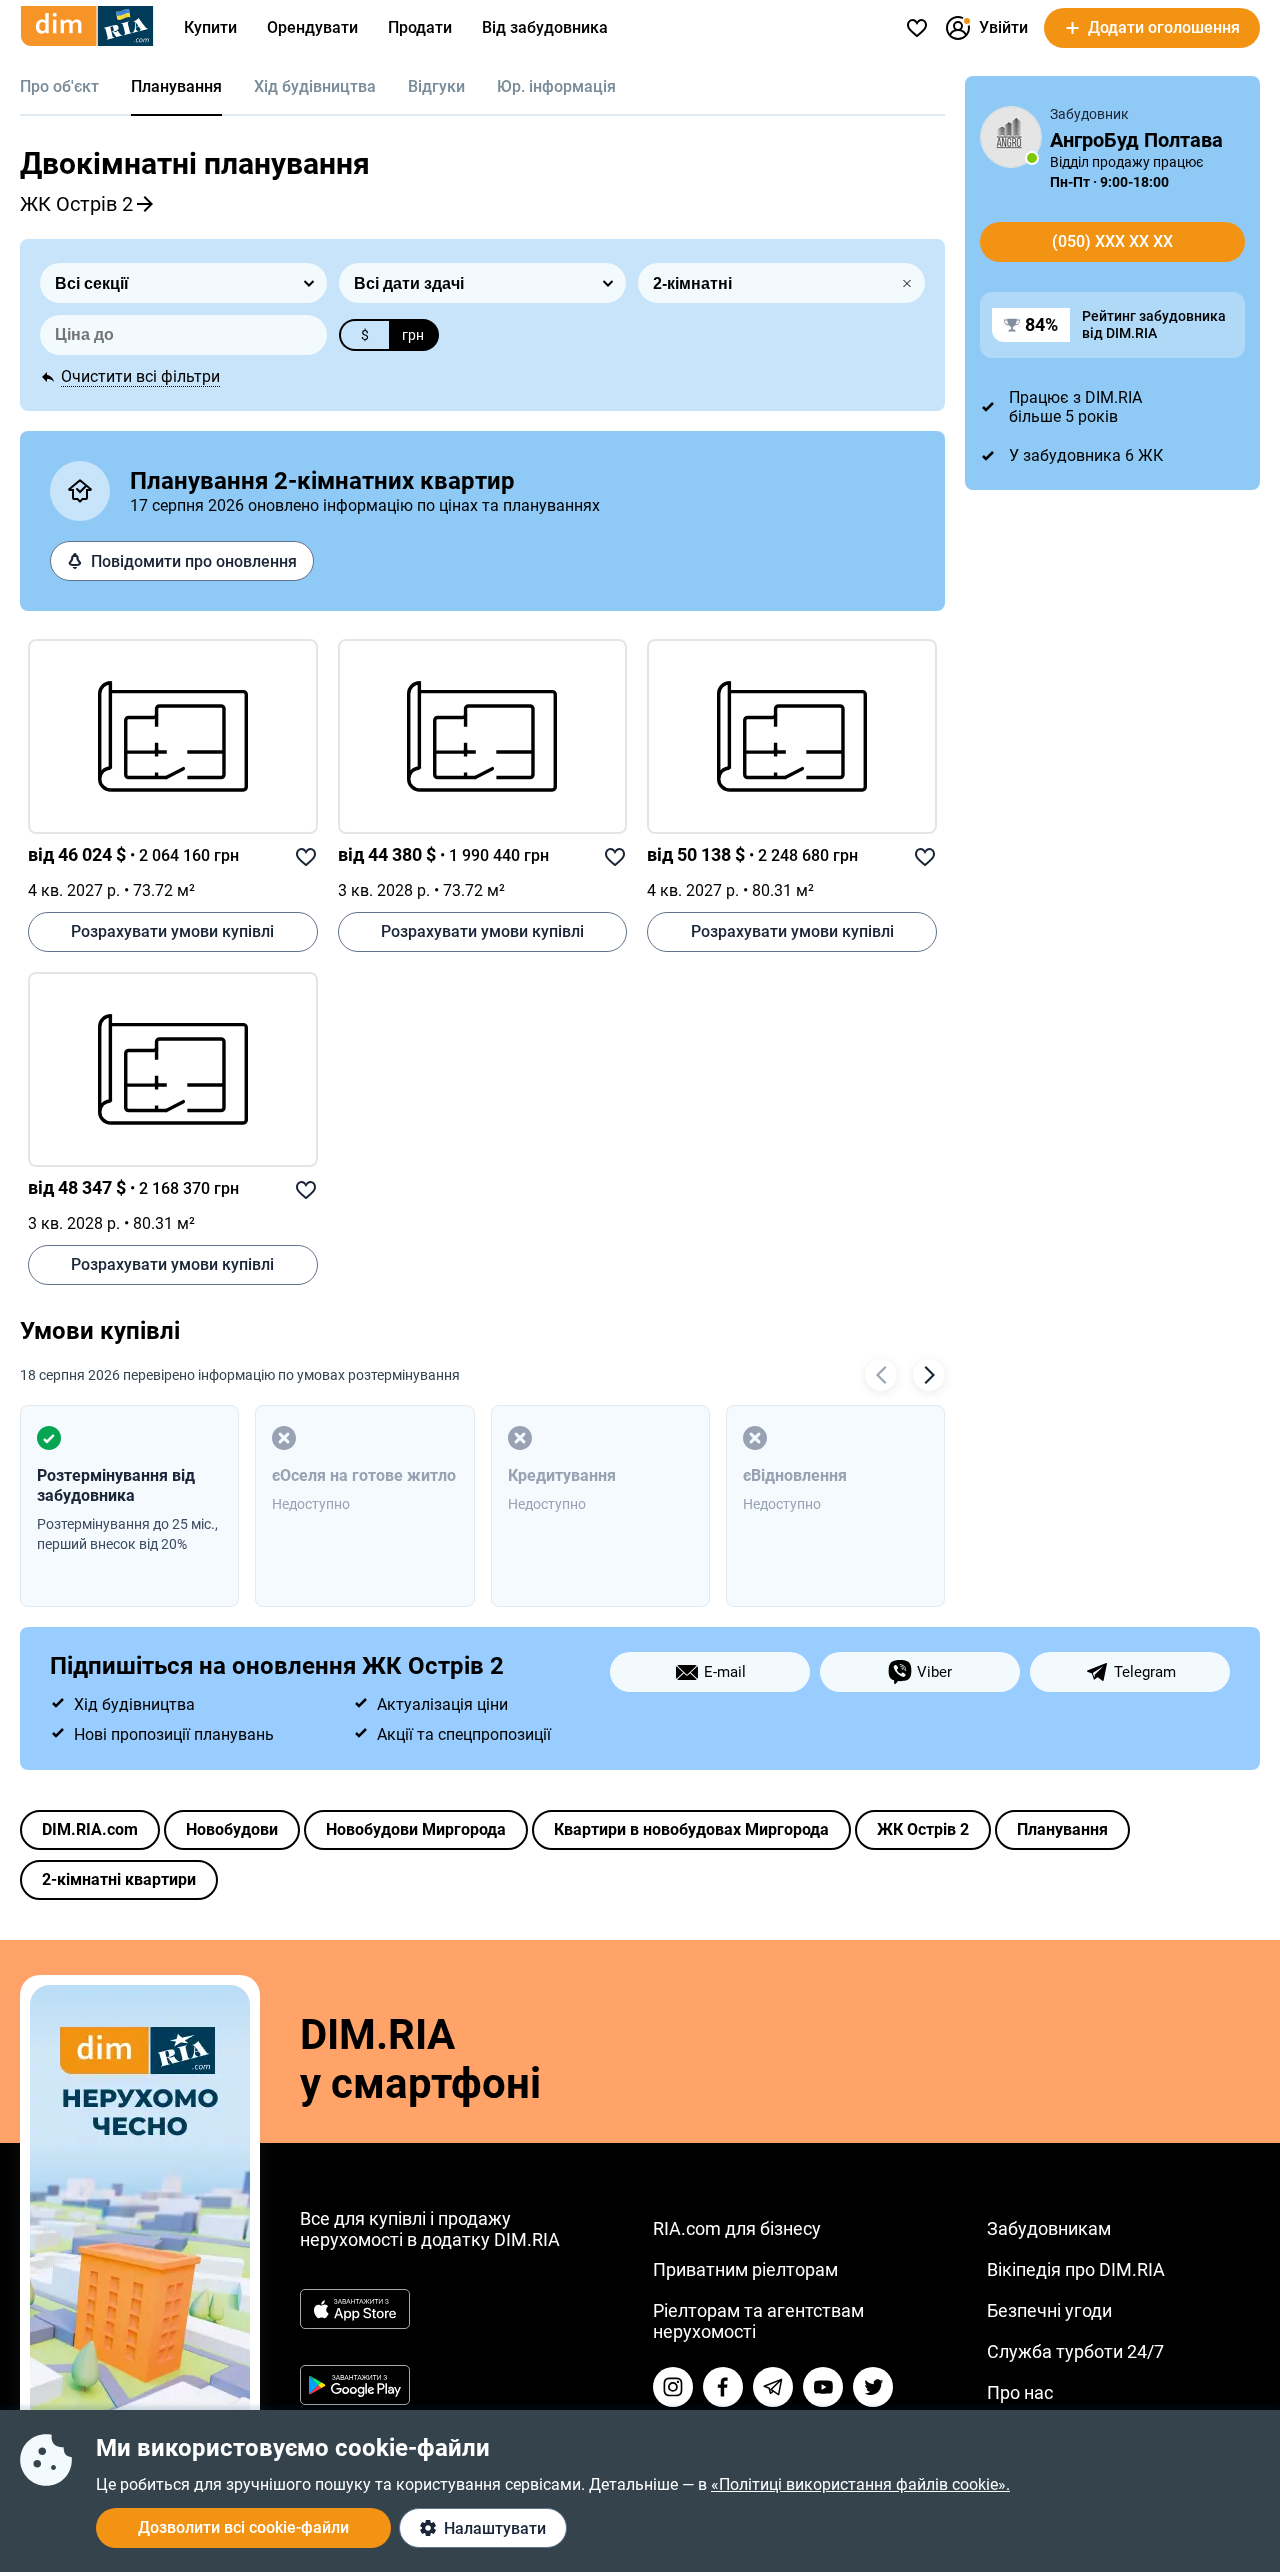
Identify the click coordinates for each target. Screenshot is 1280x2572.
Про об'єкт (59, 86)
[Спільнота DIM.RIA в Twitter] (873, 2387)
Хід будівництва (315, 86)
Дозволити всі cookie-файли (243, 2527)
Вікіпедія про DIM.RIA (1076, 2269)
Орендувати (312, 27)
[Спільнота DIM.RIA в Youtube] (823, 2387)
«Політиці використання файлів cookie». (860, 2484)
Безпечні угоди (1049, 2310)
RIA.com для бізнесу (737, 2228)
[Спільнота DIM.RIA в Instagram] (673, 2387)
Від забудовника (545, 27)
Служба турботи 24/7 (1075, 2351)
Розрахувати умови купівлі (172, 931)
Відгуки (436, 86)
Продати (420, 27)
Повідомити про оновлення (194, 561)
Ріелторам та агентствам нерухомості (758, 2321)
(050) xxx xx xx (1112, 241)
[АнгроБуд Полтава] (1011, 137)
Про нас (1020, 2392)
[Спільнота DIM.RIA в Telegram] (773, 2387)
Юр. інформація (556, 86)
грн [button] (413, 335)
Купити (210, 27)
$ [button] (365, 335)
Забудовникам (1049, 2228)
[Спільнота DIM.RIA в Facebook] (723, 2387)
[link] (173, 736)
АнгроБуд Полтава (1136, 140)
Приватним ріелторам (745, 2269)
